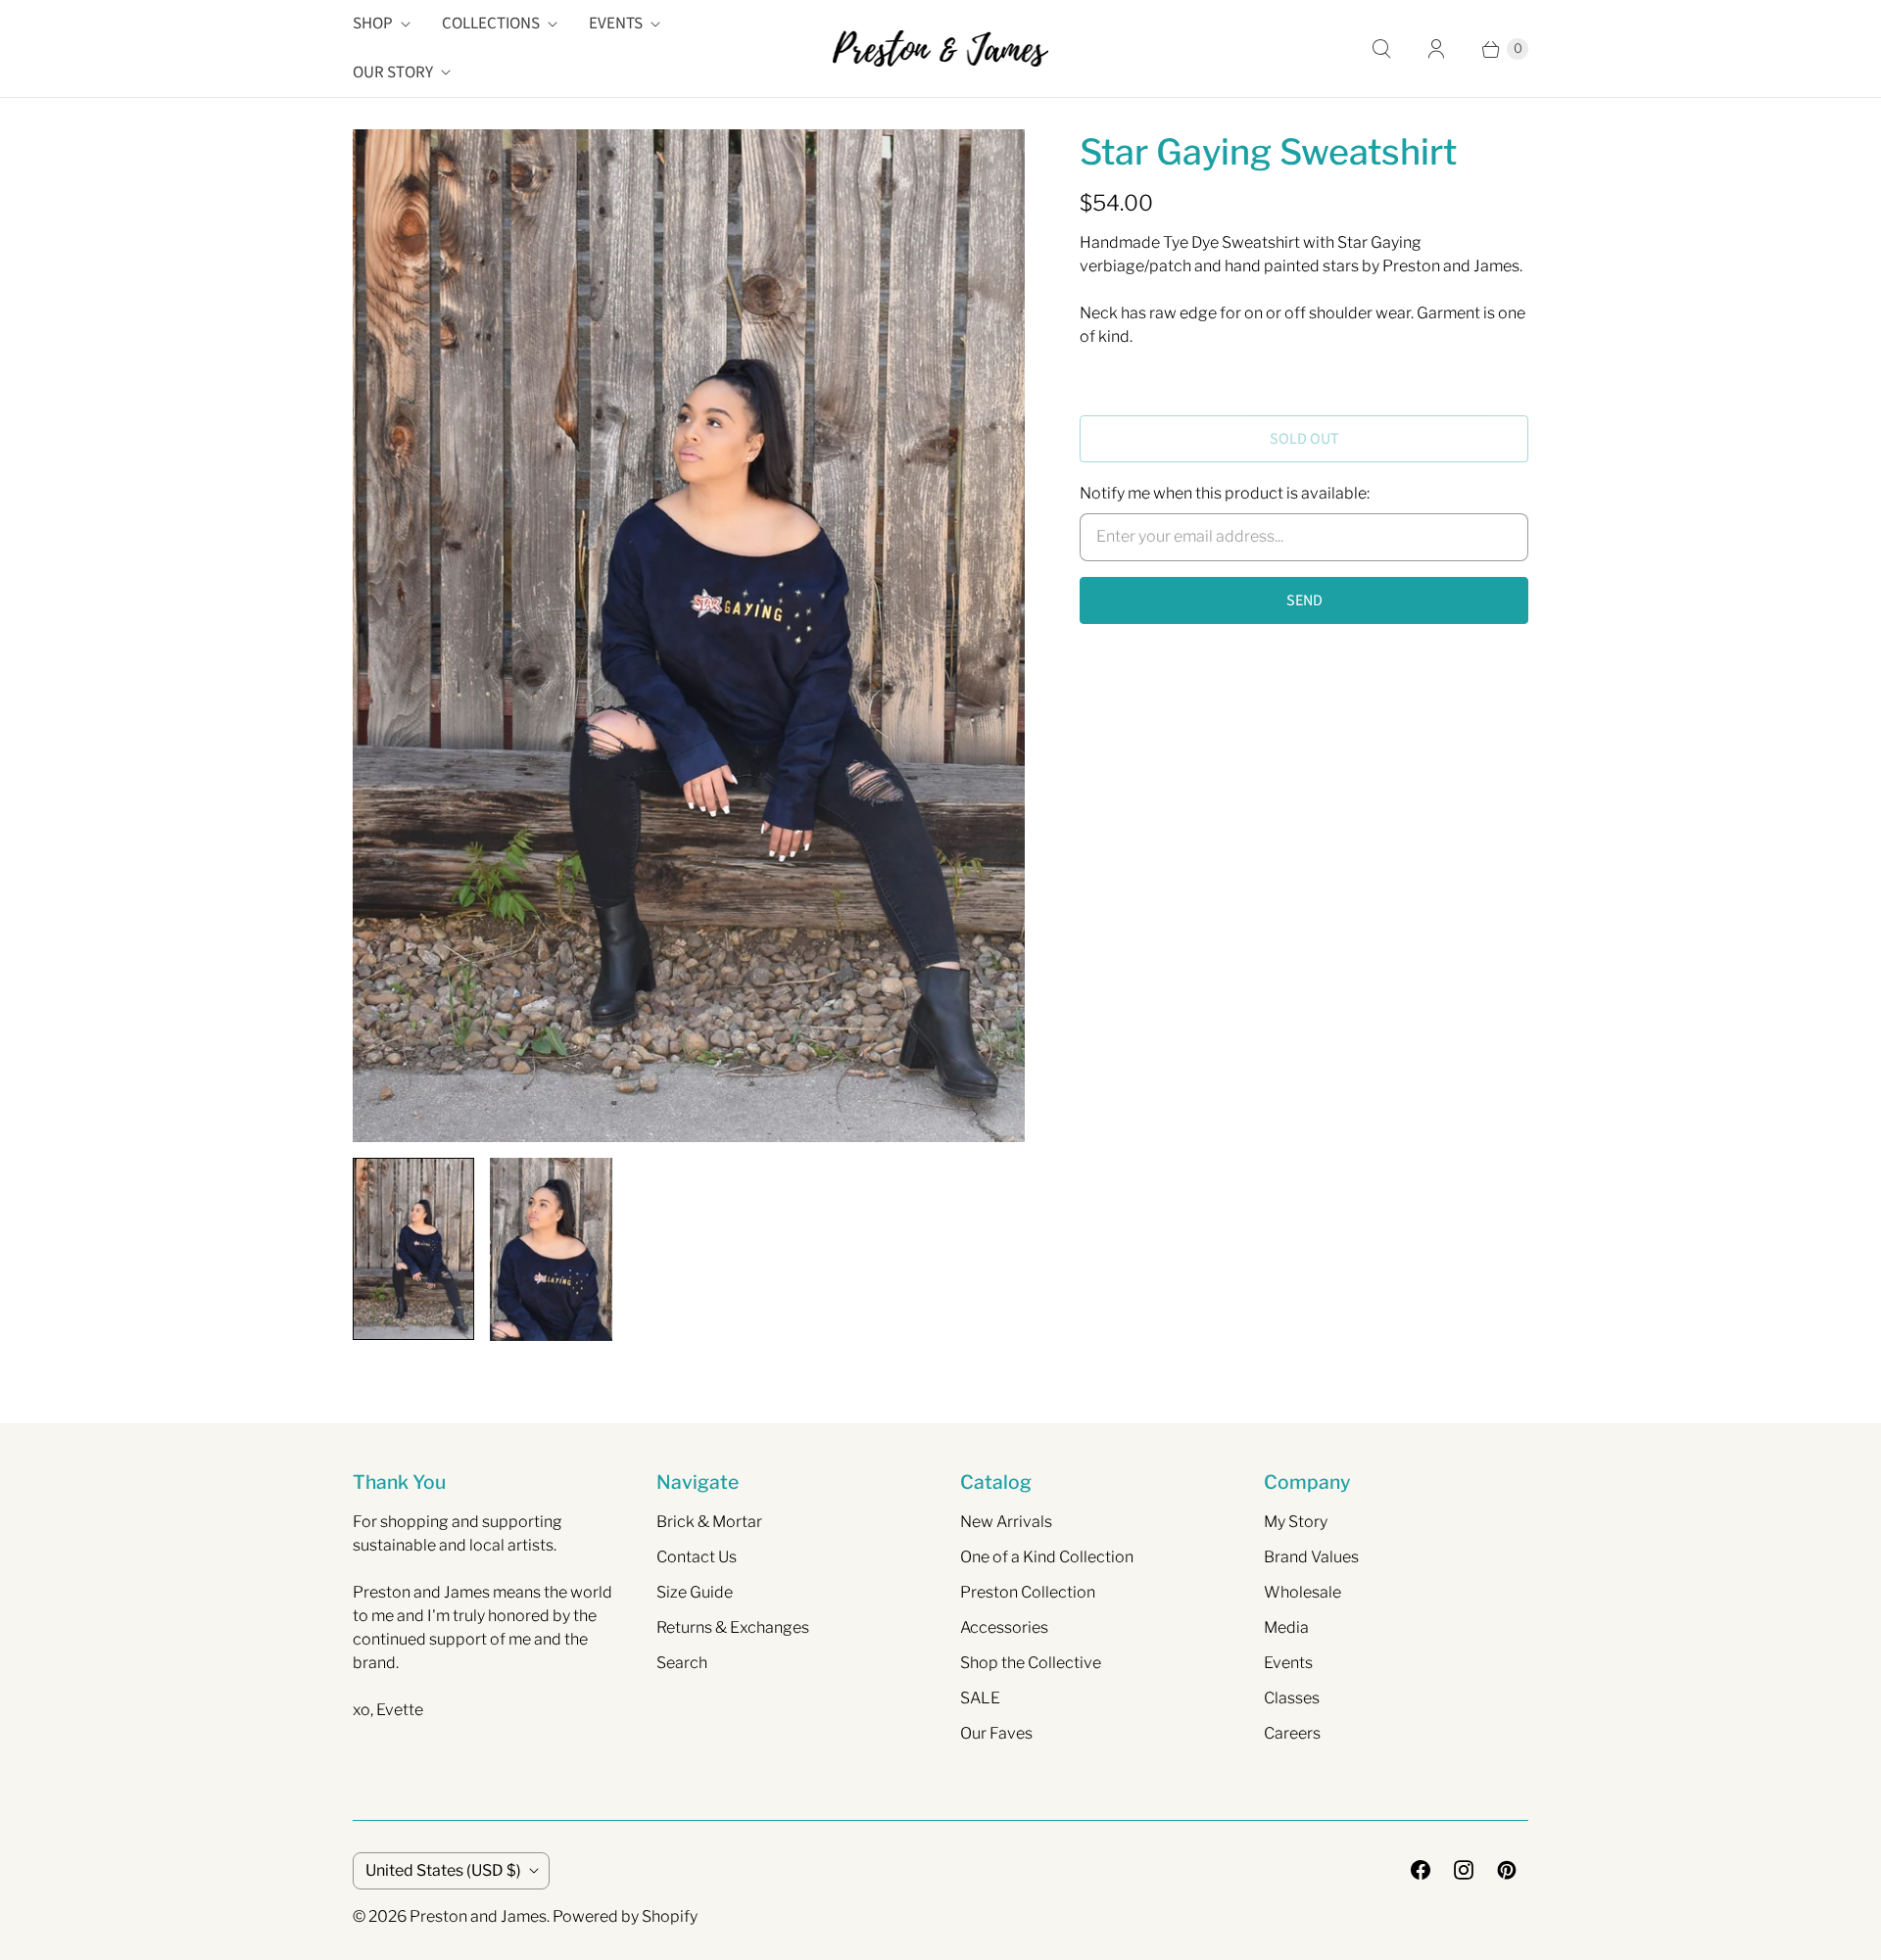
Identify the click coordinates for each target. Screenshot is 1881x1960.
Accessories (1004, 1627)
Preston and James (478, 1916)
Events (1288, 1663)
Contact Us (697, 1557)
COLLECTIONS (491, 24)
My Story (1296, 1522)
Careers (1292, 1733)
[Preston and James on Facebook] (1421, 1870)
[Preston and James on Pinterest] (1507, 1870)
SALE (980, 1698)
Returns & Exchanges (733, 1627)
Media (1286, 1627)
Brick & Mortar (709, 1522)
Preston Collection (1028, 1592)
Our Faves (996, 1733)
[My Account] (1436, 49)
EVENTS (616, 24)
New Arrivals (1006, 1522)
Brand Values (1311, 1557)
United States (443, 1870)
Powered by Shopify (625, 1916)
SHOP (373, 24)
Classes (1292, 1698)
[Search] (1381, 49)
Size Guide (695, 1592)
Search (682, 1663)
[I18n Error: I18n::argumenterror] (413, 1249)
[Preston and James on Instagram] (1464, 1870)
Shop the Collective (1031, 1663)
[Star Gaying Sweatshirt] (689, 636)
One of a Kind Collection (1047, 1557)
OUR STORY (393, 72)
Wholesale (1302, 1592)
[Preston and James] (940, 48)
